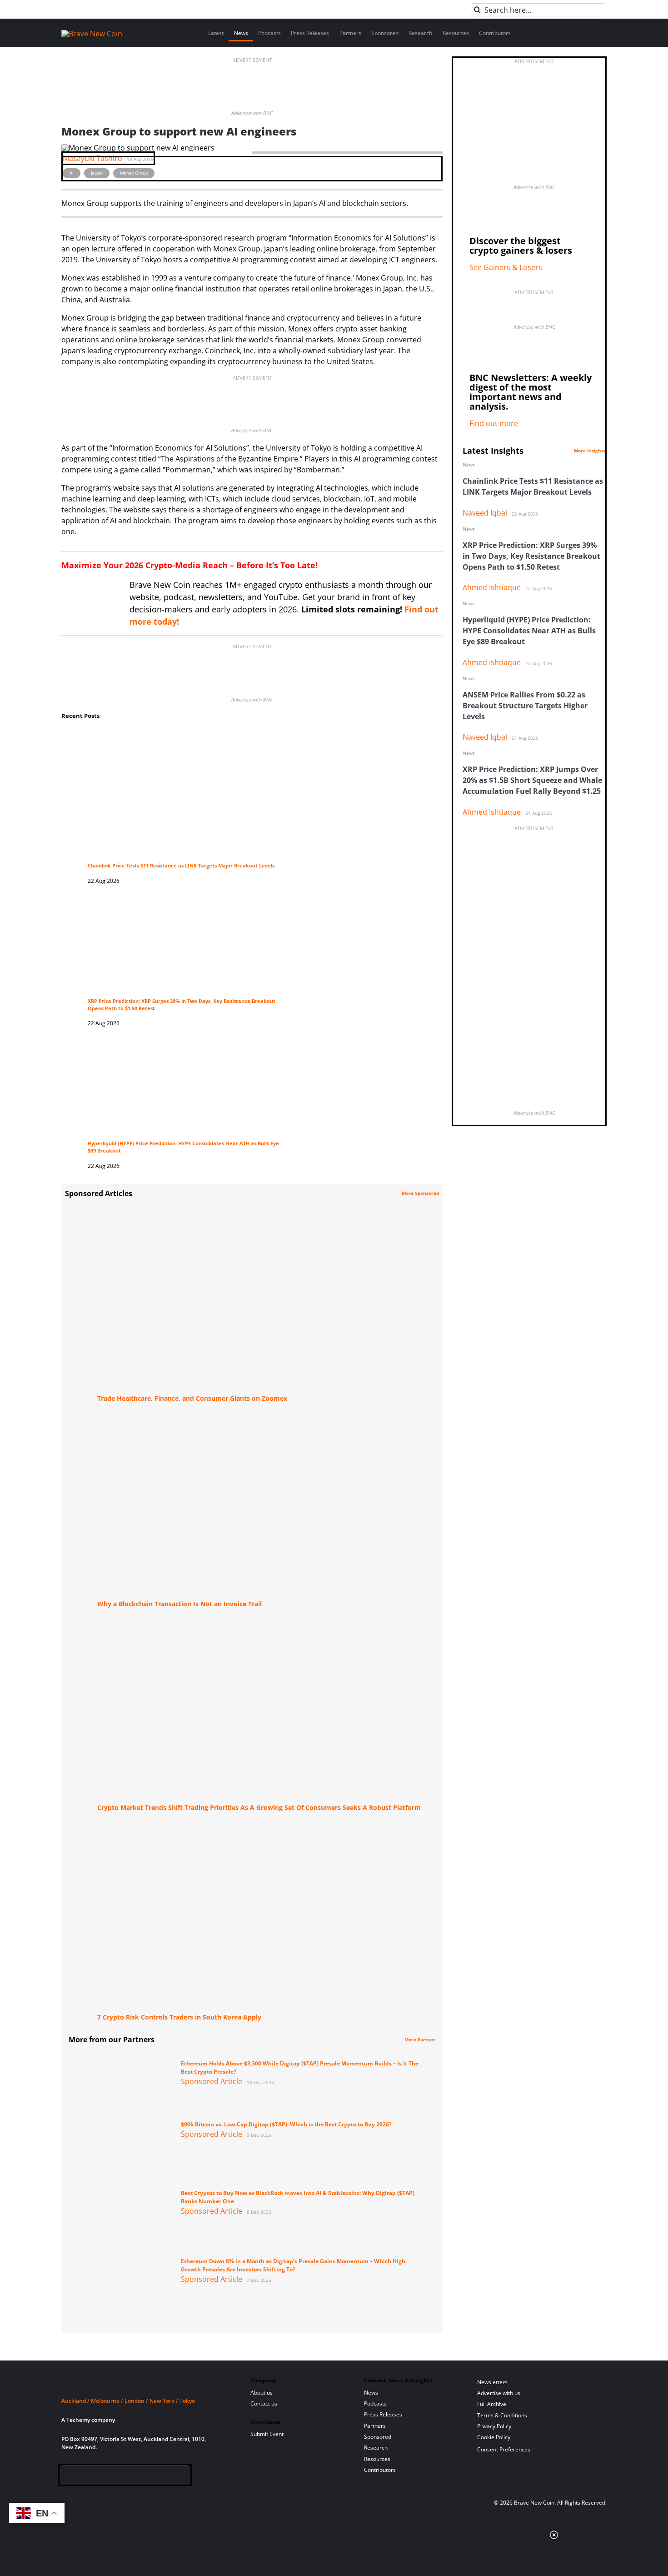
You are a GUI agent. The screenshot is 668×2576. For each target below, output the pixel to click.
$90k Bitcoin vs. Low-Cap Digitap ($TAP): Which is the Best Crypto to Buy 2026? (286, 2124)
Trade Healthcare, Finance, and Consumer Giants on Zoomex (192, 1398)
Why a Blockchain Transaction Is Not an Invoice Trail (179, 1604)
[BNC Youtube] (127, 2477)
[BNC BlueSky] (157, 2477)
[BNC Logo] (145, 2384)
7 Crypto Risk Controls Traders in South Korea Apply (179, 2017)
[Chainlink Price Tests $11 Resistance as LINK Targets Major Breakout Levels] (183, 737)
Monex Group (134, 173)
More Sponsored (420, 1193)
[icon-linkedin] (97, 2477)
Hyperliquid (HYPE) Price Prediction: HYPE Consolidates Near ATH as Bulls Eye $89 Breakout (529, 631)
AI (72, 173)
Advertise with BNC (252, 113)
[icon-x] (112, 2477)
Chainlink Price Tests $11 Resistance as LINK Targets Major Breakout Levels (181, 866)
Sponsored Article (212, 2081)
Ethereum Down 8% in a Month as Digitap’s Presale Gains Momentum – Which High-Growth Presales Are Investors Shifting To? (294, 2265)
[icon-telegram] (82, 2477)
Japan (97, 173)
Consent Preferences (504, 2449)
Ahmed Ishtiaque (492, 587)
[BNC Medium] (142, 2477)
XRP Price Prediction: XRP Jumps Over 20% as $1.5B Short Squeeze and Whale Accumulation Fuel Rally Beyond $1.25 (532, 780)
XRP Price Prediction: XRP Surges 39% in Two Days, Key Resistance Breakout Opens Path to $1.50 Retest (531, 556)
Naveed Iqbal (485, 513)
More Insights (590, 451)
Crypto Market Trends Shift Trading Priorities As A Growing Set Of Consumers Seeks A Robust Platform (259, 1807)
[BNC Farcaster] (171, 2477)
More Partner (420, 2040)
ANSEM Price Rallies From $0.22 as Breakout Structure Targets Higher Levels (525, 706)
